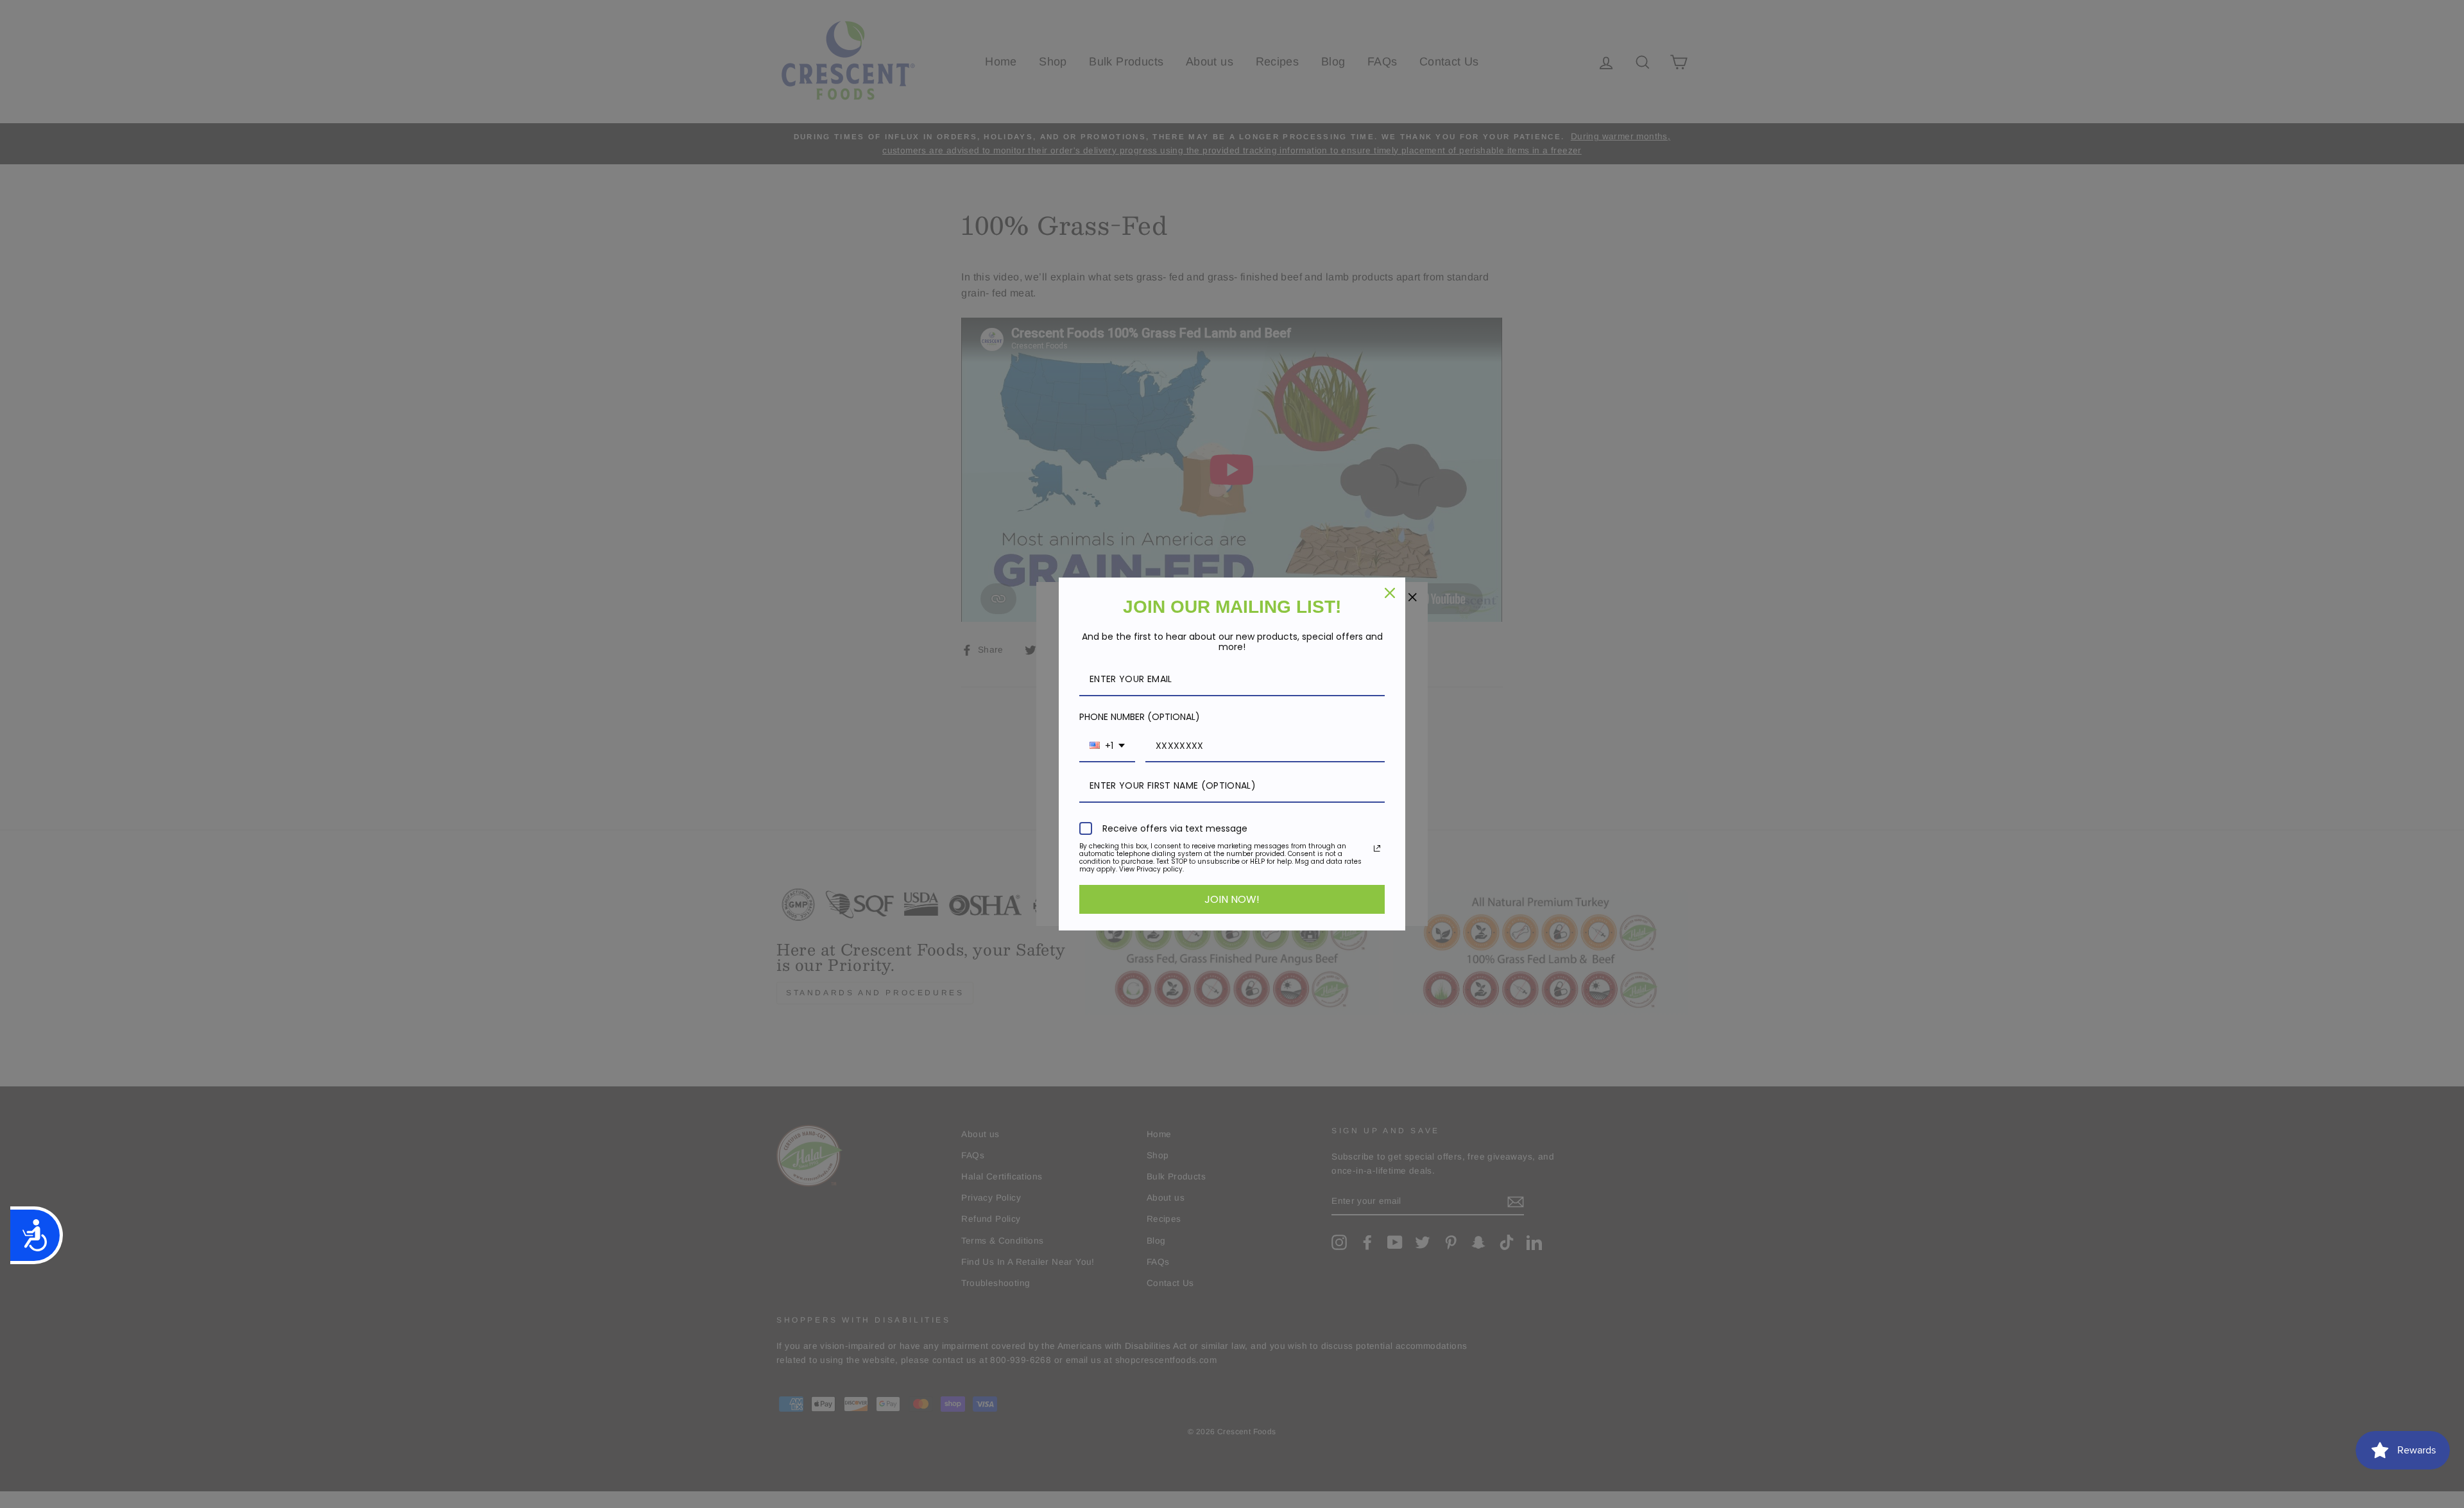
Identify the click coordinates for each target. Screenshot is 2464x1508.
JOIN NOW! (1232, 899)
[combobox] (1107, 747)
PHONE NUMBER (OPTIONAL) (1140, 717)
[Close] (1390, 593)
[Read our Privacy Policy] (1377, 848)
